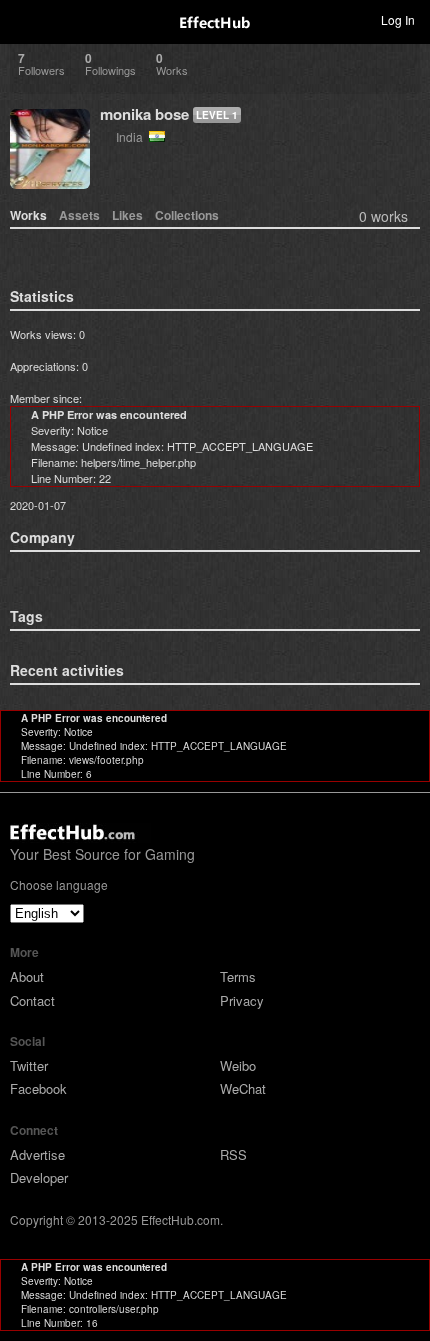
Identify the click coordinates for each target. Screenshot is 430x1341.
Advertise (37, 1154)
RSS (233, 1154)
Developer (39, 1177)
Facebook (38, 1088)
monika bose (144, 114)
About (27, 976)
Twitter (29, 1065)
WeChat (243, 1088)
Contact (32, 1000)
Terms (238, 976)
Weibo (238, 1065)
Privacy (242, 1000)
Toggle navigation (24, 19)
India (132, 136)
